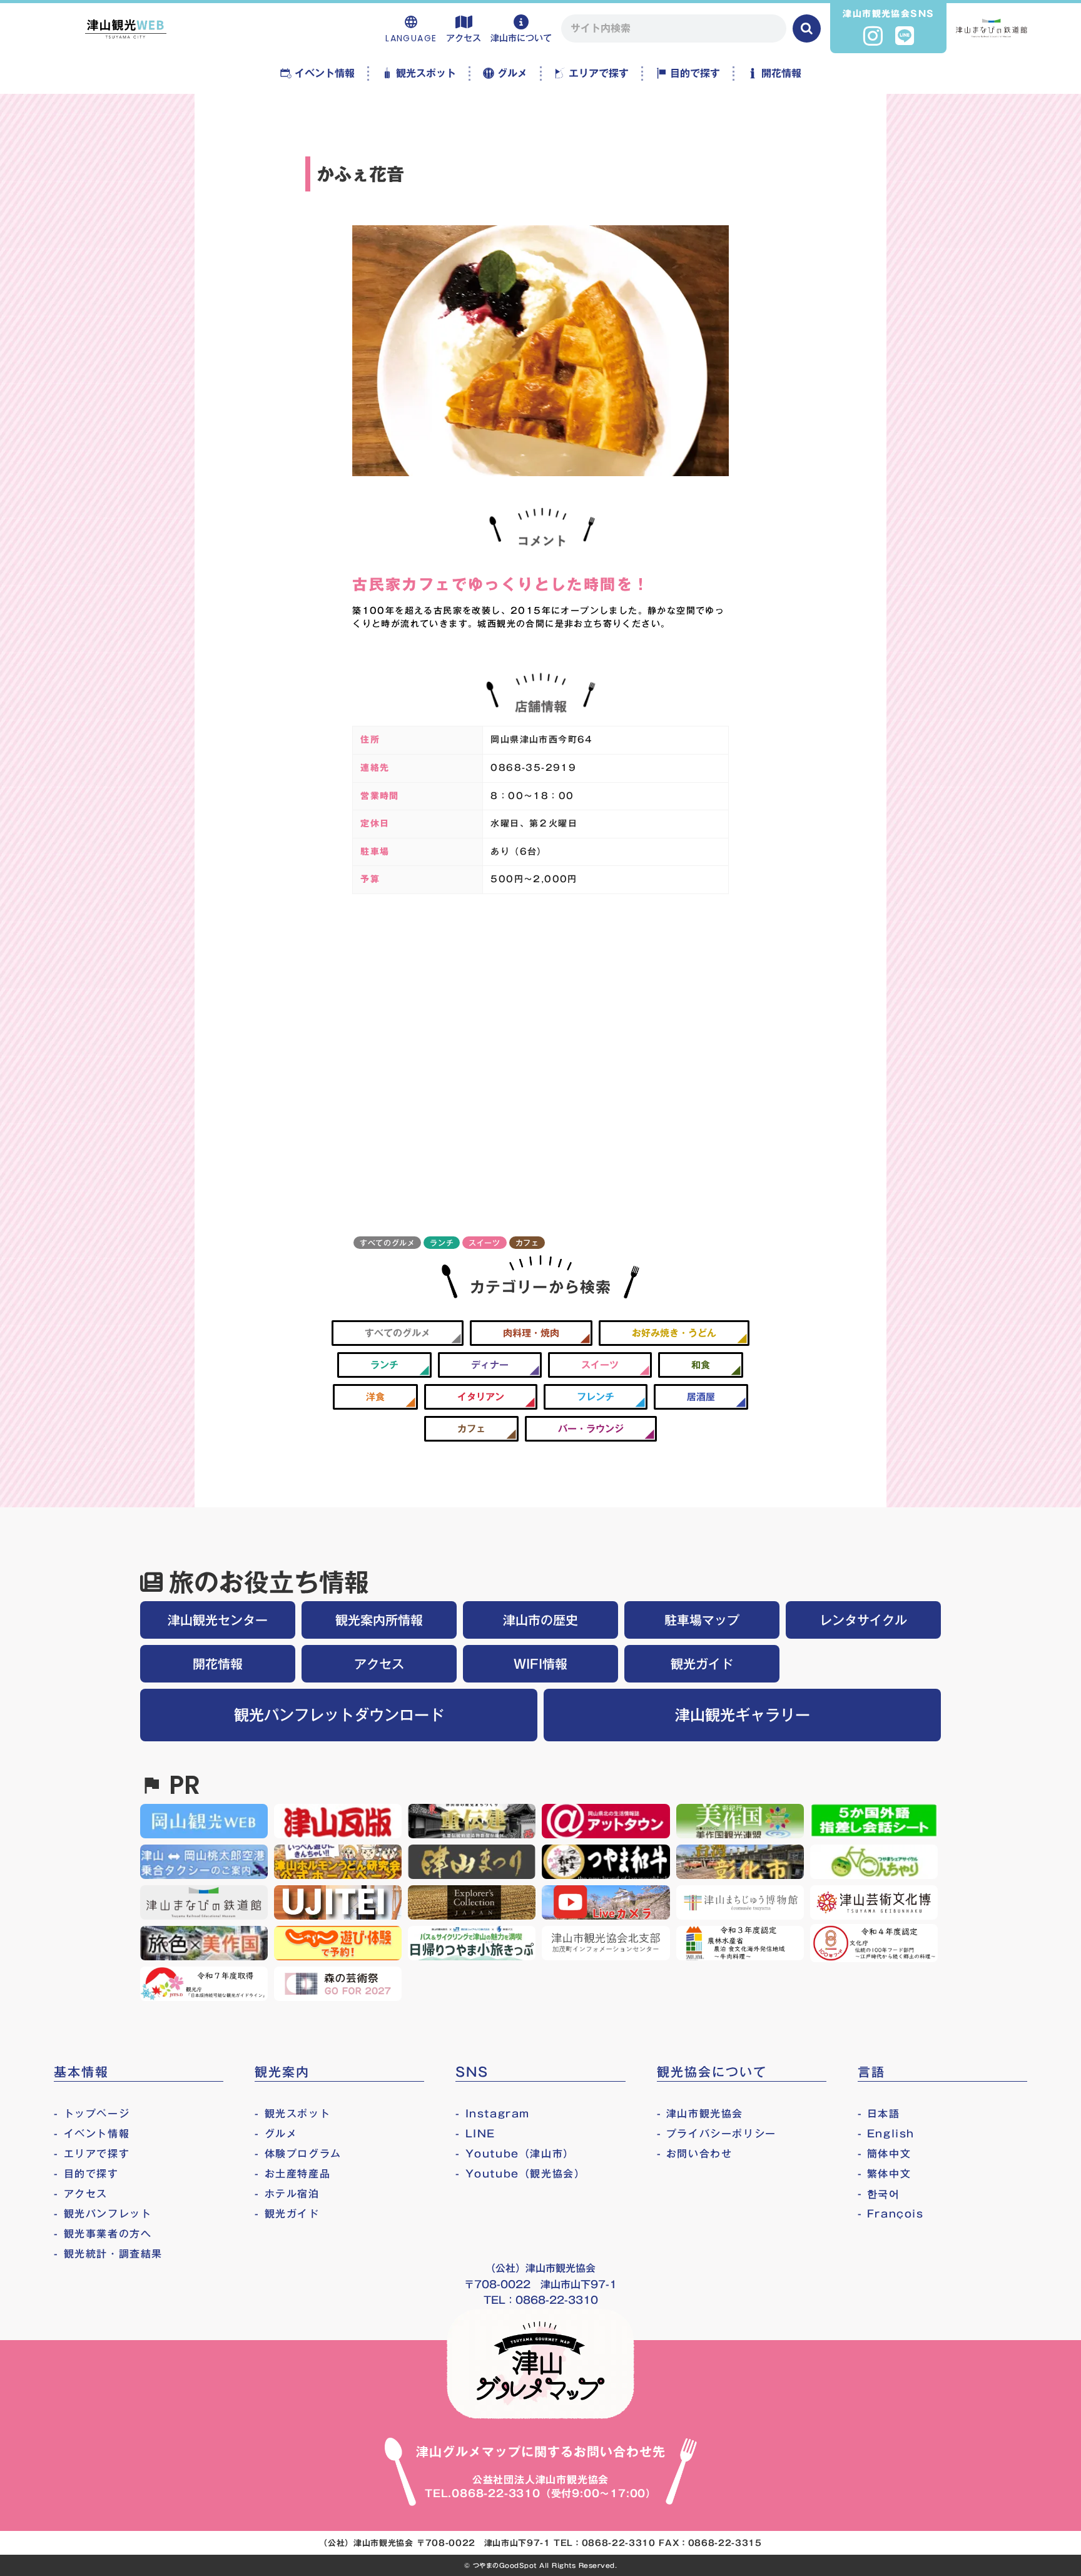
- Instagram (493, 2114)
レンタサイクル (863, 1620)
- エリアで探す (92, 2154)
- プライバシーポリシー (717, 2134)
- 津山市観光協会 (700, 2114)
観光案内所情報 (379, 1620)
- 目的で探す (86, 2174)
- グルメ (276, 2134)
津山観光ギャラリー (743, 1715)
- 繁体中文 (885, 2174)
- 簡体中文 (885, 2154)
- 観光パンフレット (103, 2214)
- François (891, 2214)
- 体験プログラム (298, 2154)
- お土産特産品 (292, 2174)
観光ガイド (702, 1664)
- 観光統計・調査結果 (108, 2254)
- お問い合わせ (695, 2154)
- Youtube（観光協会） (520, 2174)
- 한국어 (879, 2194)
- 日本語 (879, 2114)
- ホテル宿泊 (287, 2194)
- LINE (475, 2134)
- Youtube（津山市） (515, 2154)
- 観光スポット (292, 2114)
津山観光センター (218, 1620)
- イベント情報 (92, 2134)
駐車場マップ (702, 1620)
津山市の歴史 (540, 1620)
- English (886, 2134)
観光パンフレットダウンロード (339, 1715)
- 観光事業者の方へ (103, 2234)
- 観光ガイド (287, 2214)
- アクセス (81, 2194)
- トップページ (92, 2114)
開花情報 (218, 1664)
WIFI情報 (540, 1664)
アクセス (379, 1664)
